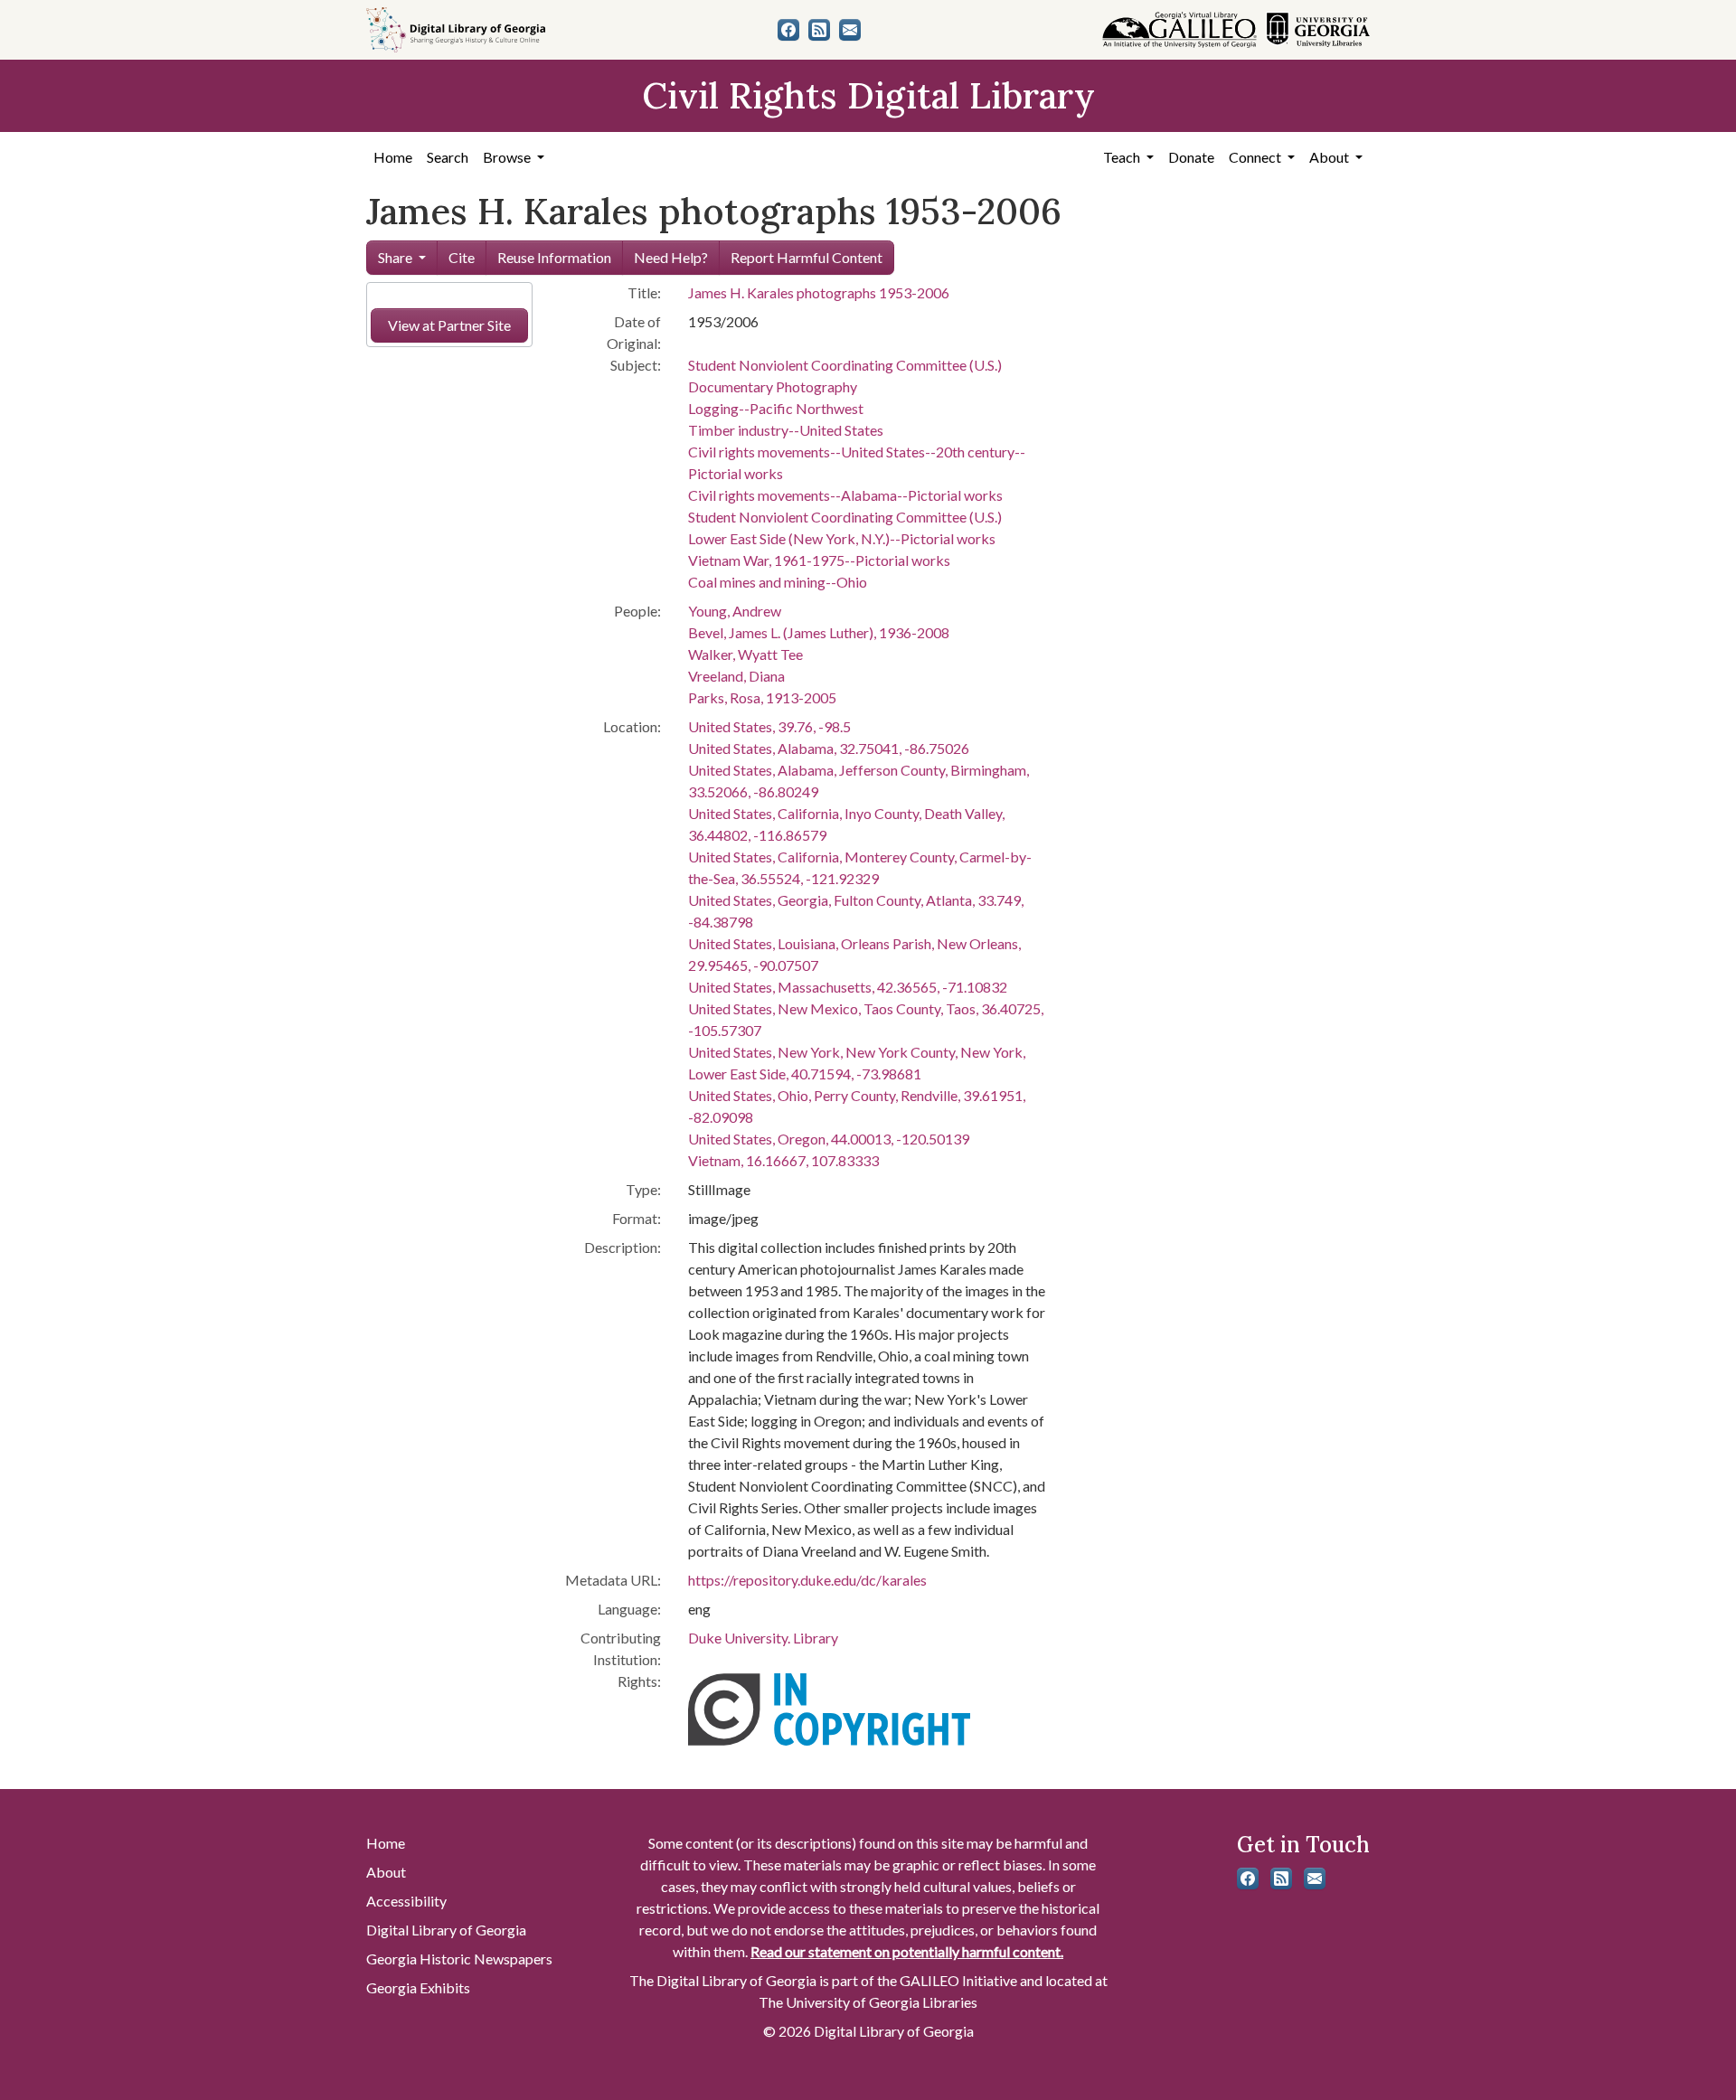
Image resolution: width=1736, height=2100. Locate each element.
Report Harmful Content (807, 257)
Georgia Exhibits (418, 1987)
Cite (462, 257)
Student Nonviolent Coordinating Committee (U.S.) (845, 365)
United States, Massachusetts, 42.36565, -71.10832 (848, 987)
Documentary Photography (773, 386)
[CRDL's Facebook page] (788, 30)
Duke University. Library (763, 1638)
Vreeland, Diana (736, 676)
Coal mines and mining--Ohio (778, 582)
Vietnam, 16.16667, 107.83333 (783, 1160)
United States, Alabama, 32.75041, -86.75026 (829, 748)
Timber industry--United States (786, 430)
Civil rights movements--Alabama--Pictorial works (845, 495)
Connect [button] (1256, 157)
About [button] (1330, 157)
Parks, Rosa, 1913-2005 (762, 697)
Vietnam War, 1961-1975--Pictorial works (819, 560)
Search (448, 157)
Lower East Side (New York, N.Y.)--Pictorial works (842, 538)
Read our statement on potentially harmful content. (907, 1951)
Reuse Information (554, 257)
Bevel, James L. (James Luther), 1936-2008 (819, 632)
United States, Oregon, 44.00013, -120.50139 (829, 1139)
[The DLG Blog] (819, 30)
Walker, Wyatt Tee (745, 654)
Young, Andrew (735, 611)
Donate (1191, 157)
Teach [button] (1123, 157)
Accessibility (406, 1901)
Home (393, 157)
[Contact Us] (850, 30)
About (386, 1872)
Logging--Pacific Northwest (776, 408)
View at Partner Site (449, 325)
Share (395, 257)
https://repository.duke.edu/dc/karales (807, 1580)
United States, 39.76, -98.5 (769, 726)
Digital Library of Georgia (446, 1930)
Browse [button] (508, 157)
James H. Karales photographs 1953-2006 (819, 292)
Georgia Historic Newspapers (459, 1959)
